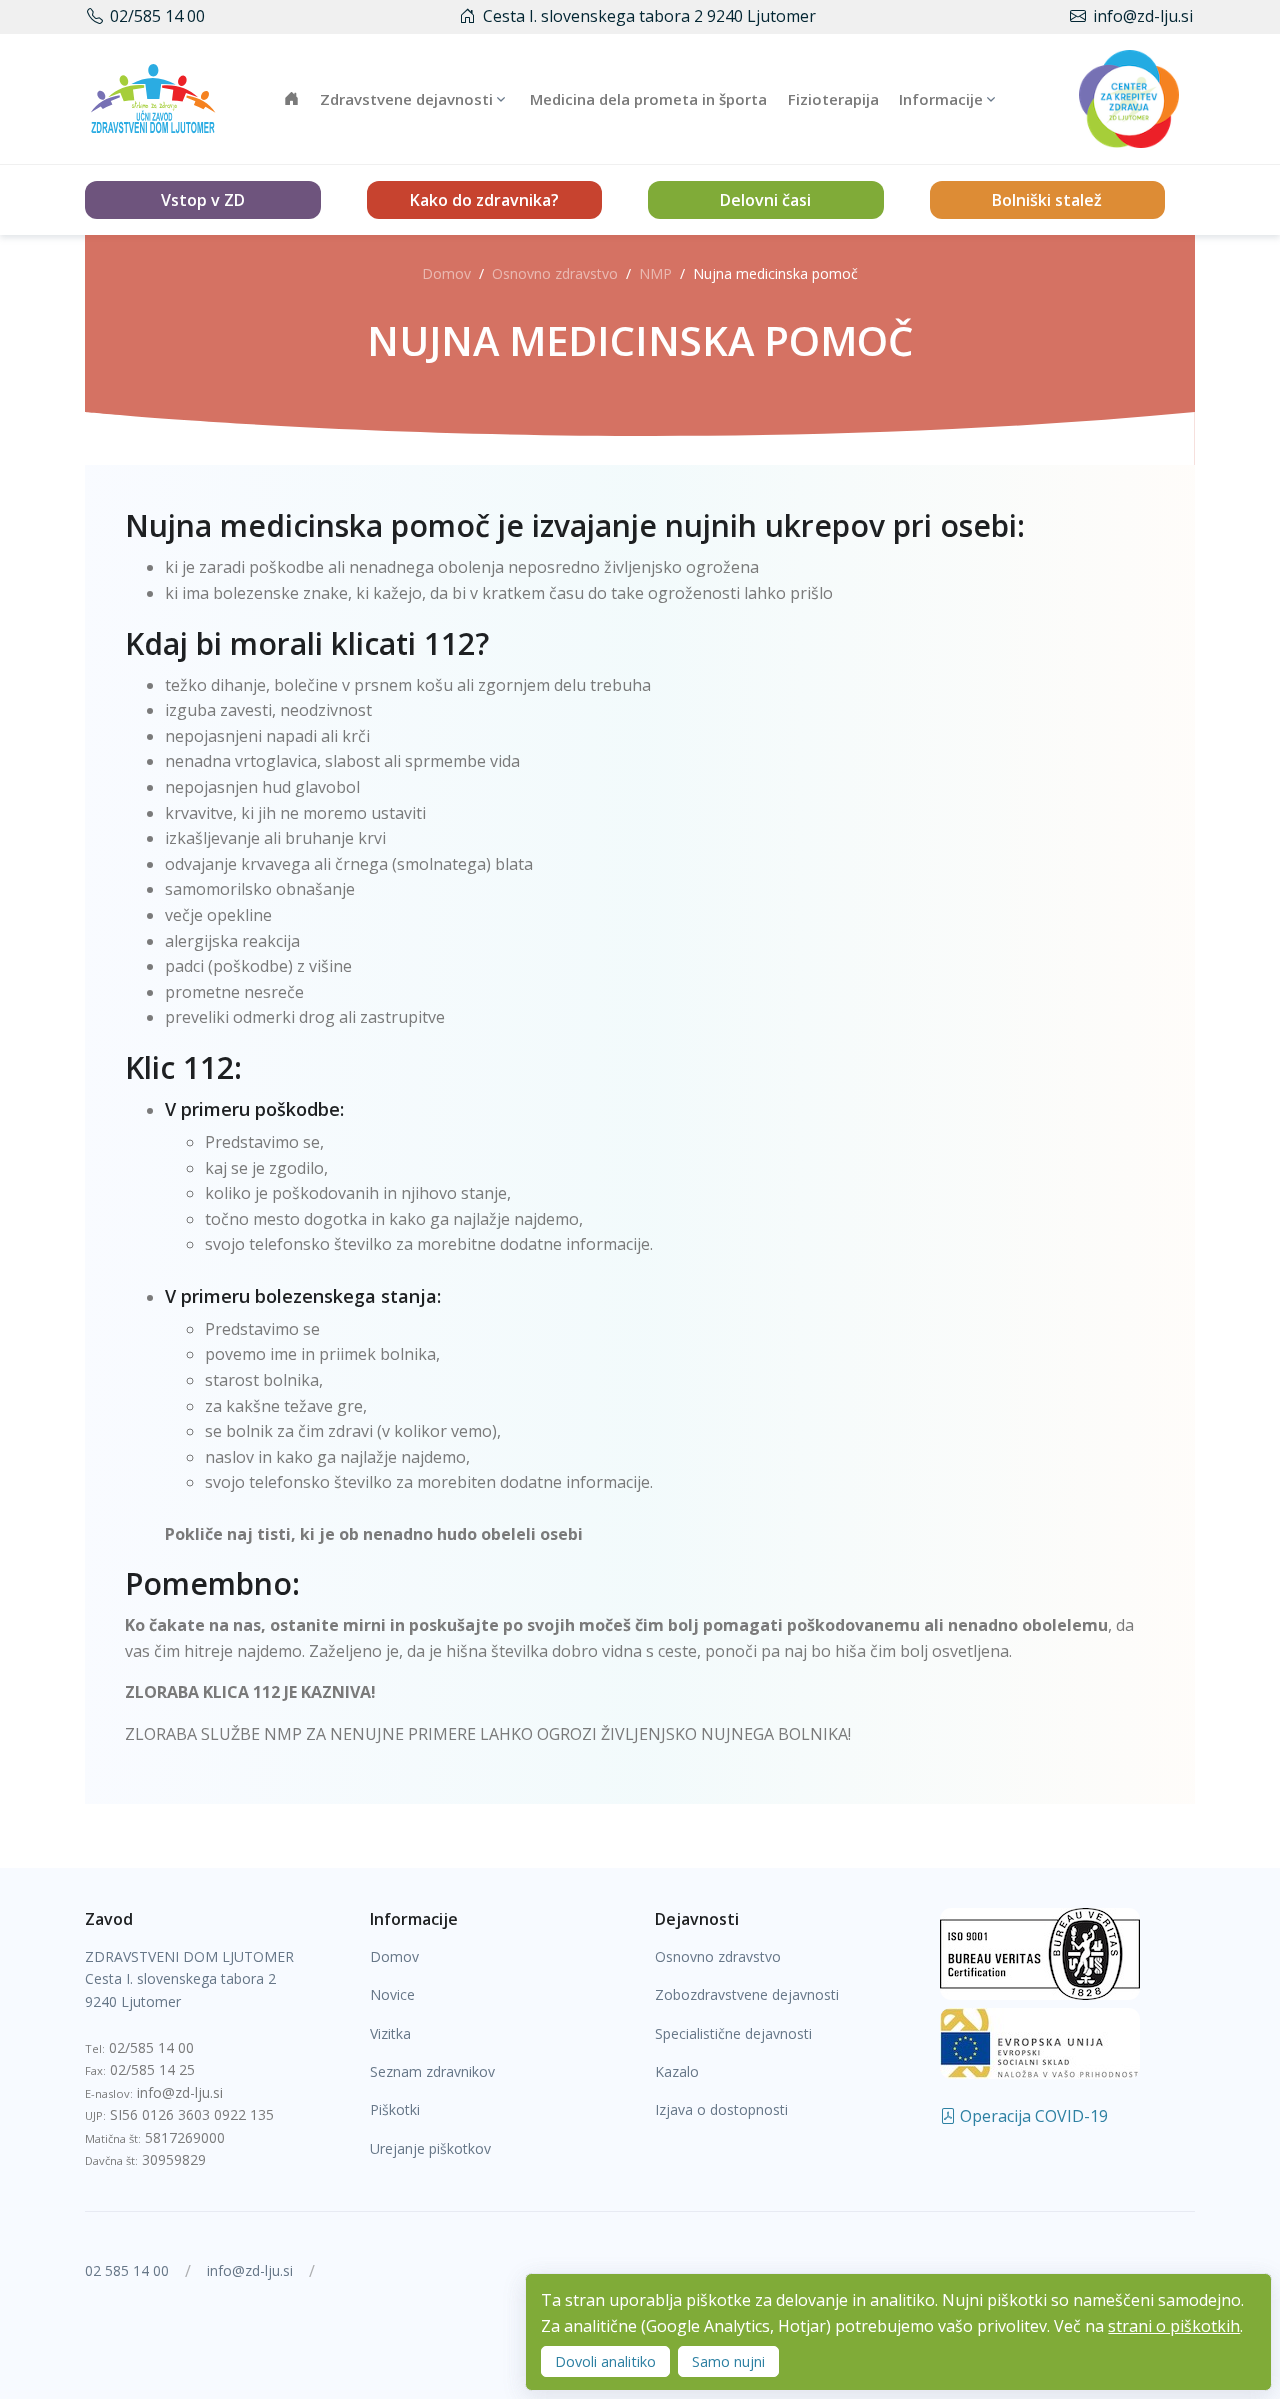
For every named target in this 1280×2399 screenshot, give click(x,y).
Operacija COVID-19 (1032, 2116)
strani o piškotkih (1174, 2326)
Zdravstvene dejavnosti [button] (406, 99)
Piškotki (395, 2109)
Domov (446, 273)
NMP (655, 273)
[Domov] (153, 98)
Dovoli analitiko (605, 2361)
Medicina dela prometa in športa (648, 99)
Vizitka (390, 2033)
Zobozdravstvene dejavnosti (747, 1994)
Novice (392, 1994)
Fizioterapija (833, 99)
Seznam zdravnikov (432, 2071)
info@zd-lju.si (1143, 16)
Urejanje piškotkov (430, 2148)
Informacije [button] (941, 99)
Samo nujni (728, 2361)
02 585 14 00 (127, 2270)
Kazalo (677, 2071)
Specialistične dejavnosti (733, 2033)
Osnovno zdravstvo (555, 273)
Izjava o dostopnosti (721, 2109)
